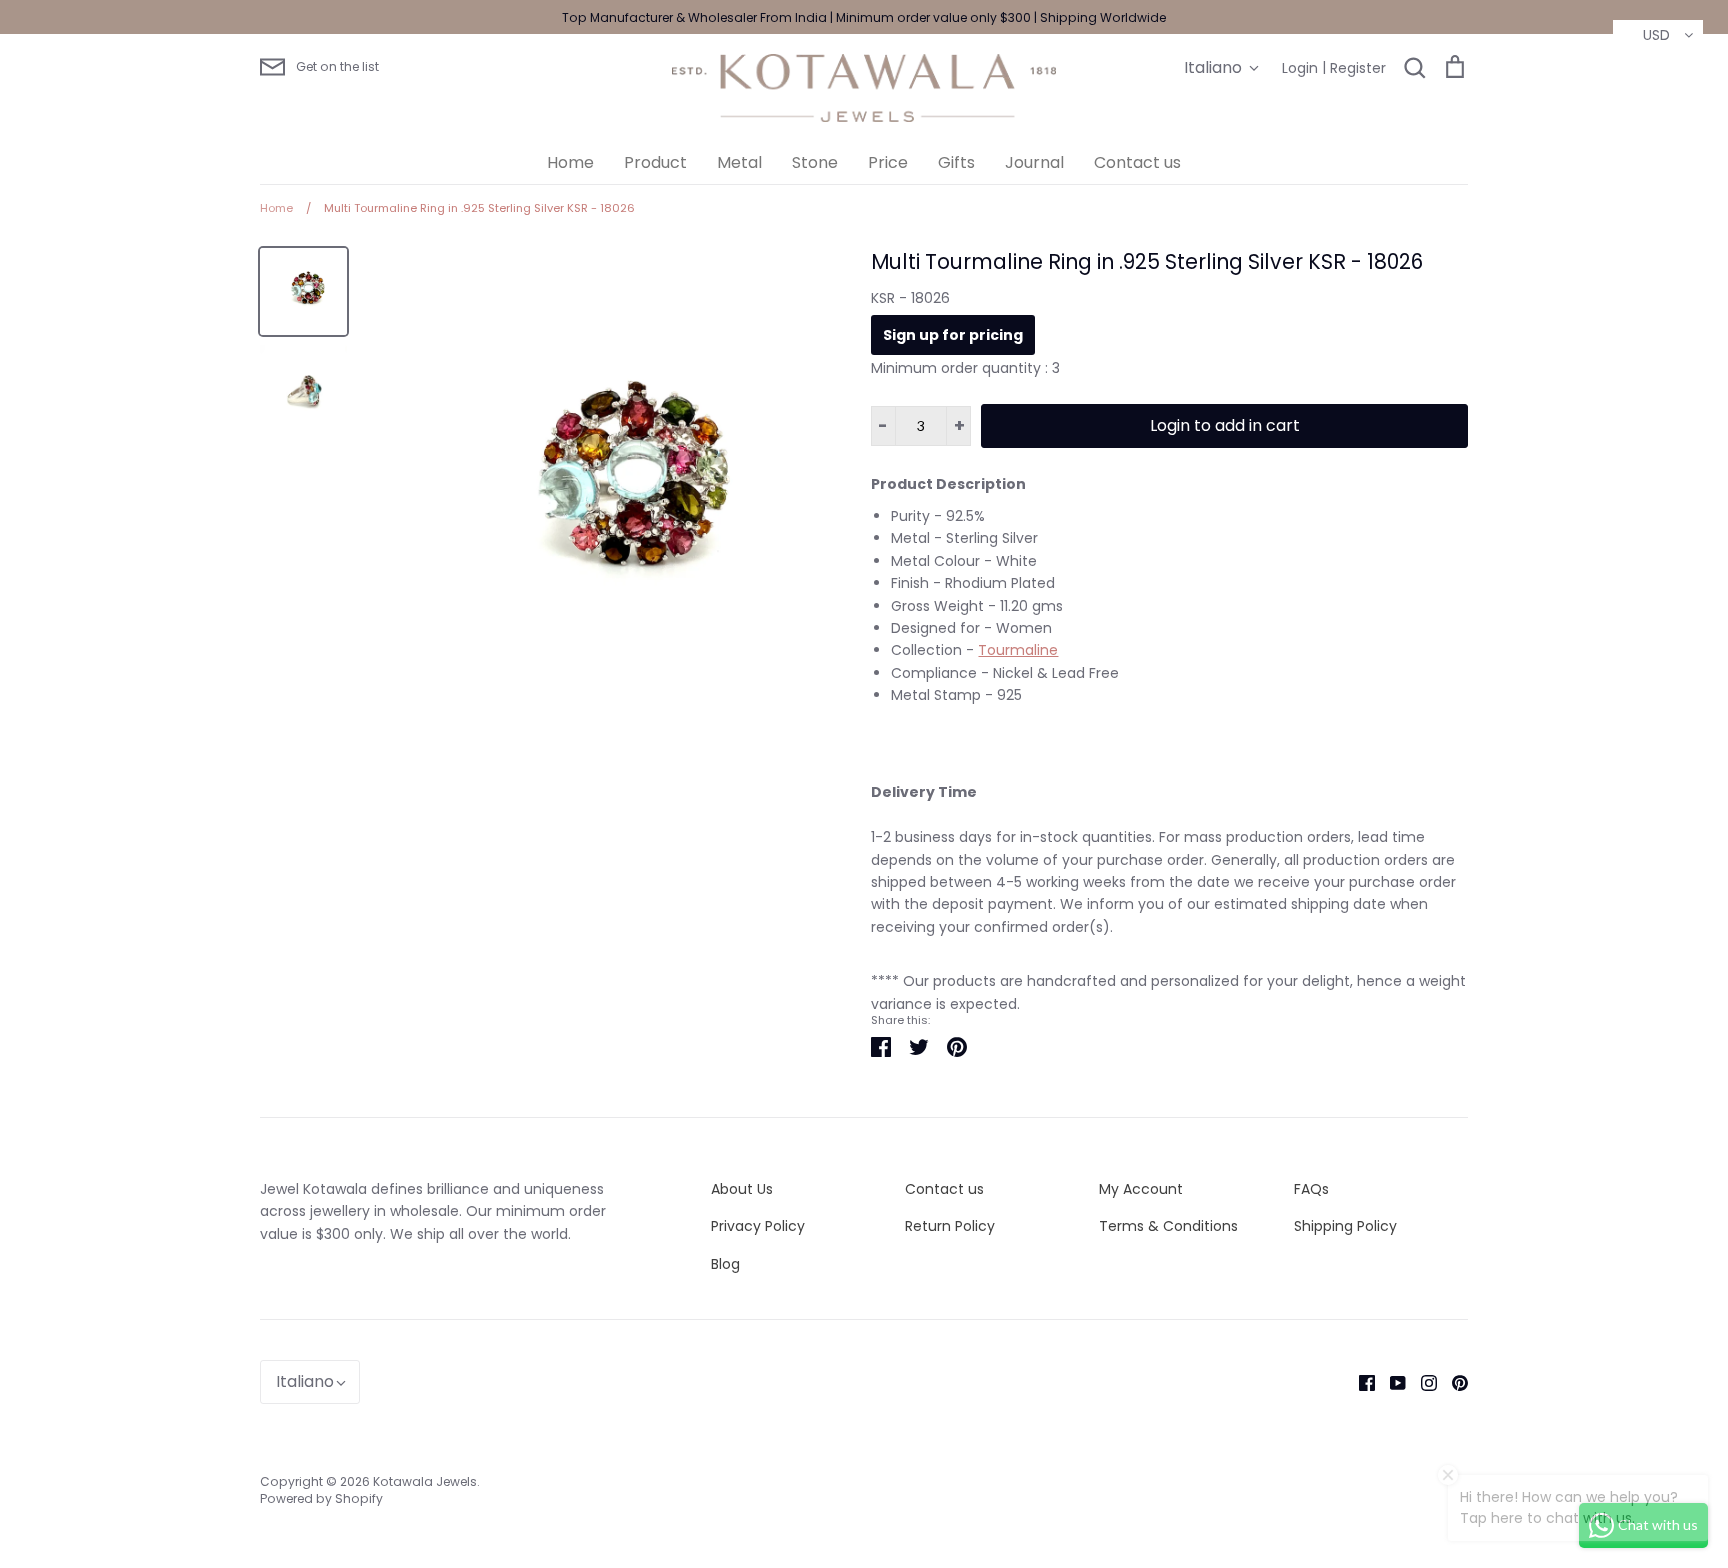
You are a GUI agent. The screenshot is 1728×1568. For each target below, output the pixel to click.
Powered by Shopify (321, 1498)
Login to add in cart (1225, 425)
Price (888, 162)
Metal (739, 162)
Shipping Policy (1345, 1226)
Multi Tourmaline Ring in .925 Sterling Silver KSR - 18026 (1147, 261)
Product (655, 162)
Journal (1034, 162)
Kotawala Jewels (425, 1481)
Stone (815, 162)
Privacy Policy (758, 1226)
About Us (742, 1189)
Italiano (1213, 67)
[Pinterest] (1452, 1382)
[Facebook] (1359, 1382)
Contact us (1137, 162)
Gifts (956, 162)
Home (570, 162)
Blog (725, 1264)
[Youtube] (1390, 1382)
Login (1300, 68)
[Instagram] (1421, 1382)
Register (1358, 68)
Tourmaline (1018, 650)
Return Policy (950, 1226)
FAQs (1311, 1189)
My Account (1141, 1189)
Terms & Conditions (1168, 1226)
